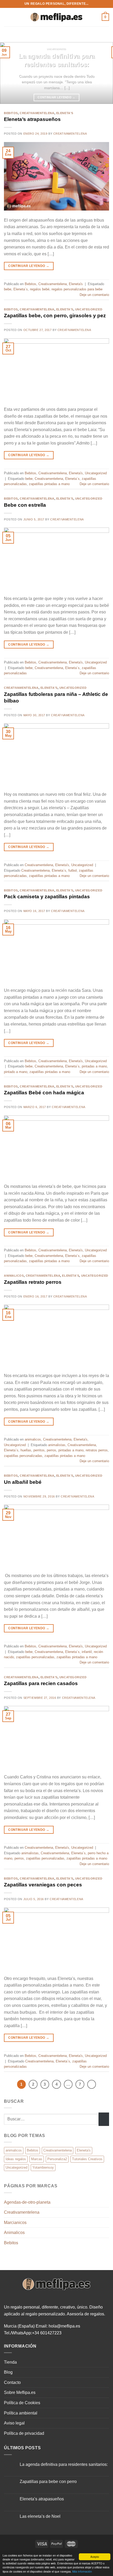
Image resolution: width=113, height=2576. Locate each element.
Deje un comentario (94, 295)
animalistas (57, 1445)
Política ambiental (21, 2413)
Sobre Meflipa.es (20, 2392)
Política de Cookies (22, 2403)
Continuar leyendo (56, 97)
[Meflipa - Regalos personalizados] (56, 17)
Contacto (12, 2382)
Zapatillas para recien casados (41, 1683)
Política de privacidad (24, 2433)
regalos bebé (40, 289)
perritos (39, 1450)
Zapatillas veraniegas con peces (43, 1885)
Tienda (10, 2362)
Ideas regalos (16, 2159)
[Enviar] (104, 2119)
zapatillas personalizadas (23, 1456)
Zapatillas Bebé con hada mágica (44, 1093)
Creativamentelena (37, 113)
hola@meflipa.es (64, 2326)
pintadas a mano (94, 1066)
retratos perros (97, 1450)
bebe (8, 289)
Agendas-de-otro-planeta (27, 2202)
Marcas (37, 2159)
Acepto (95, 2557)
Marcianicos (15, 2223)
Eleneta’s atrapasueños (32, 119)
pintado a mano (16, 1072)
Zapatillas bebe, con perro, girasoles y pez (55, 316)
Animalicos (14, 2233)
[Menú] (7, 17)
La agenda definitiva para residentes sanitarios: (57, 60)
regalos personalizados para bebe (77, 289)
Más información (82, 2571)
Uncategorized (89, 309)
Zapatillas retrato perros (33, 1282)
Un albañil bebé (23, 1482)
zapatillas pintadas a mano (49, 484)
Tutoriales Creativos (87, 2159)
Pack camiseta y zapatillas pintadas (47, 897)
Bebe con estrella (25, 505)
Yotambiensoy (43, 2167)
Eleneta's (65, 113)
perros (52, 1450)
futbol (73, 870)
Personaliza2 (57, 2159)
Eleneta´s (21, 289)
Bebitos (11, 113)
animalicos (14, 1276)
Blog (8, 2372)
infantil (87, 1652)
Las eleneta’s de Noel (40, 2516)
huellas (26, 1450)
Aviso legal (14, 2423)
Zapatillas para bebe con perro (48, 2482)
